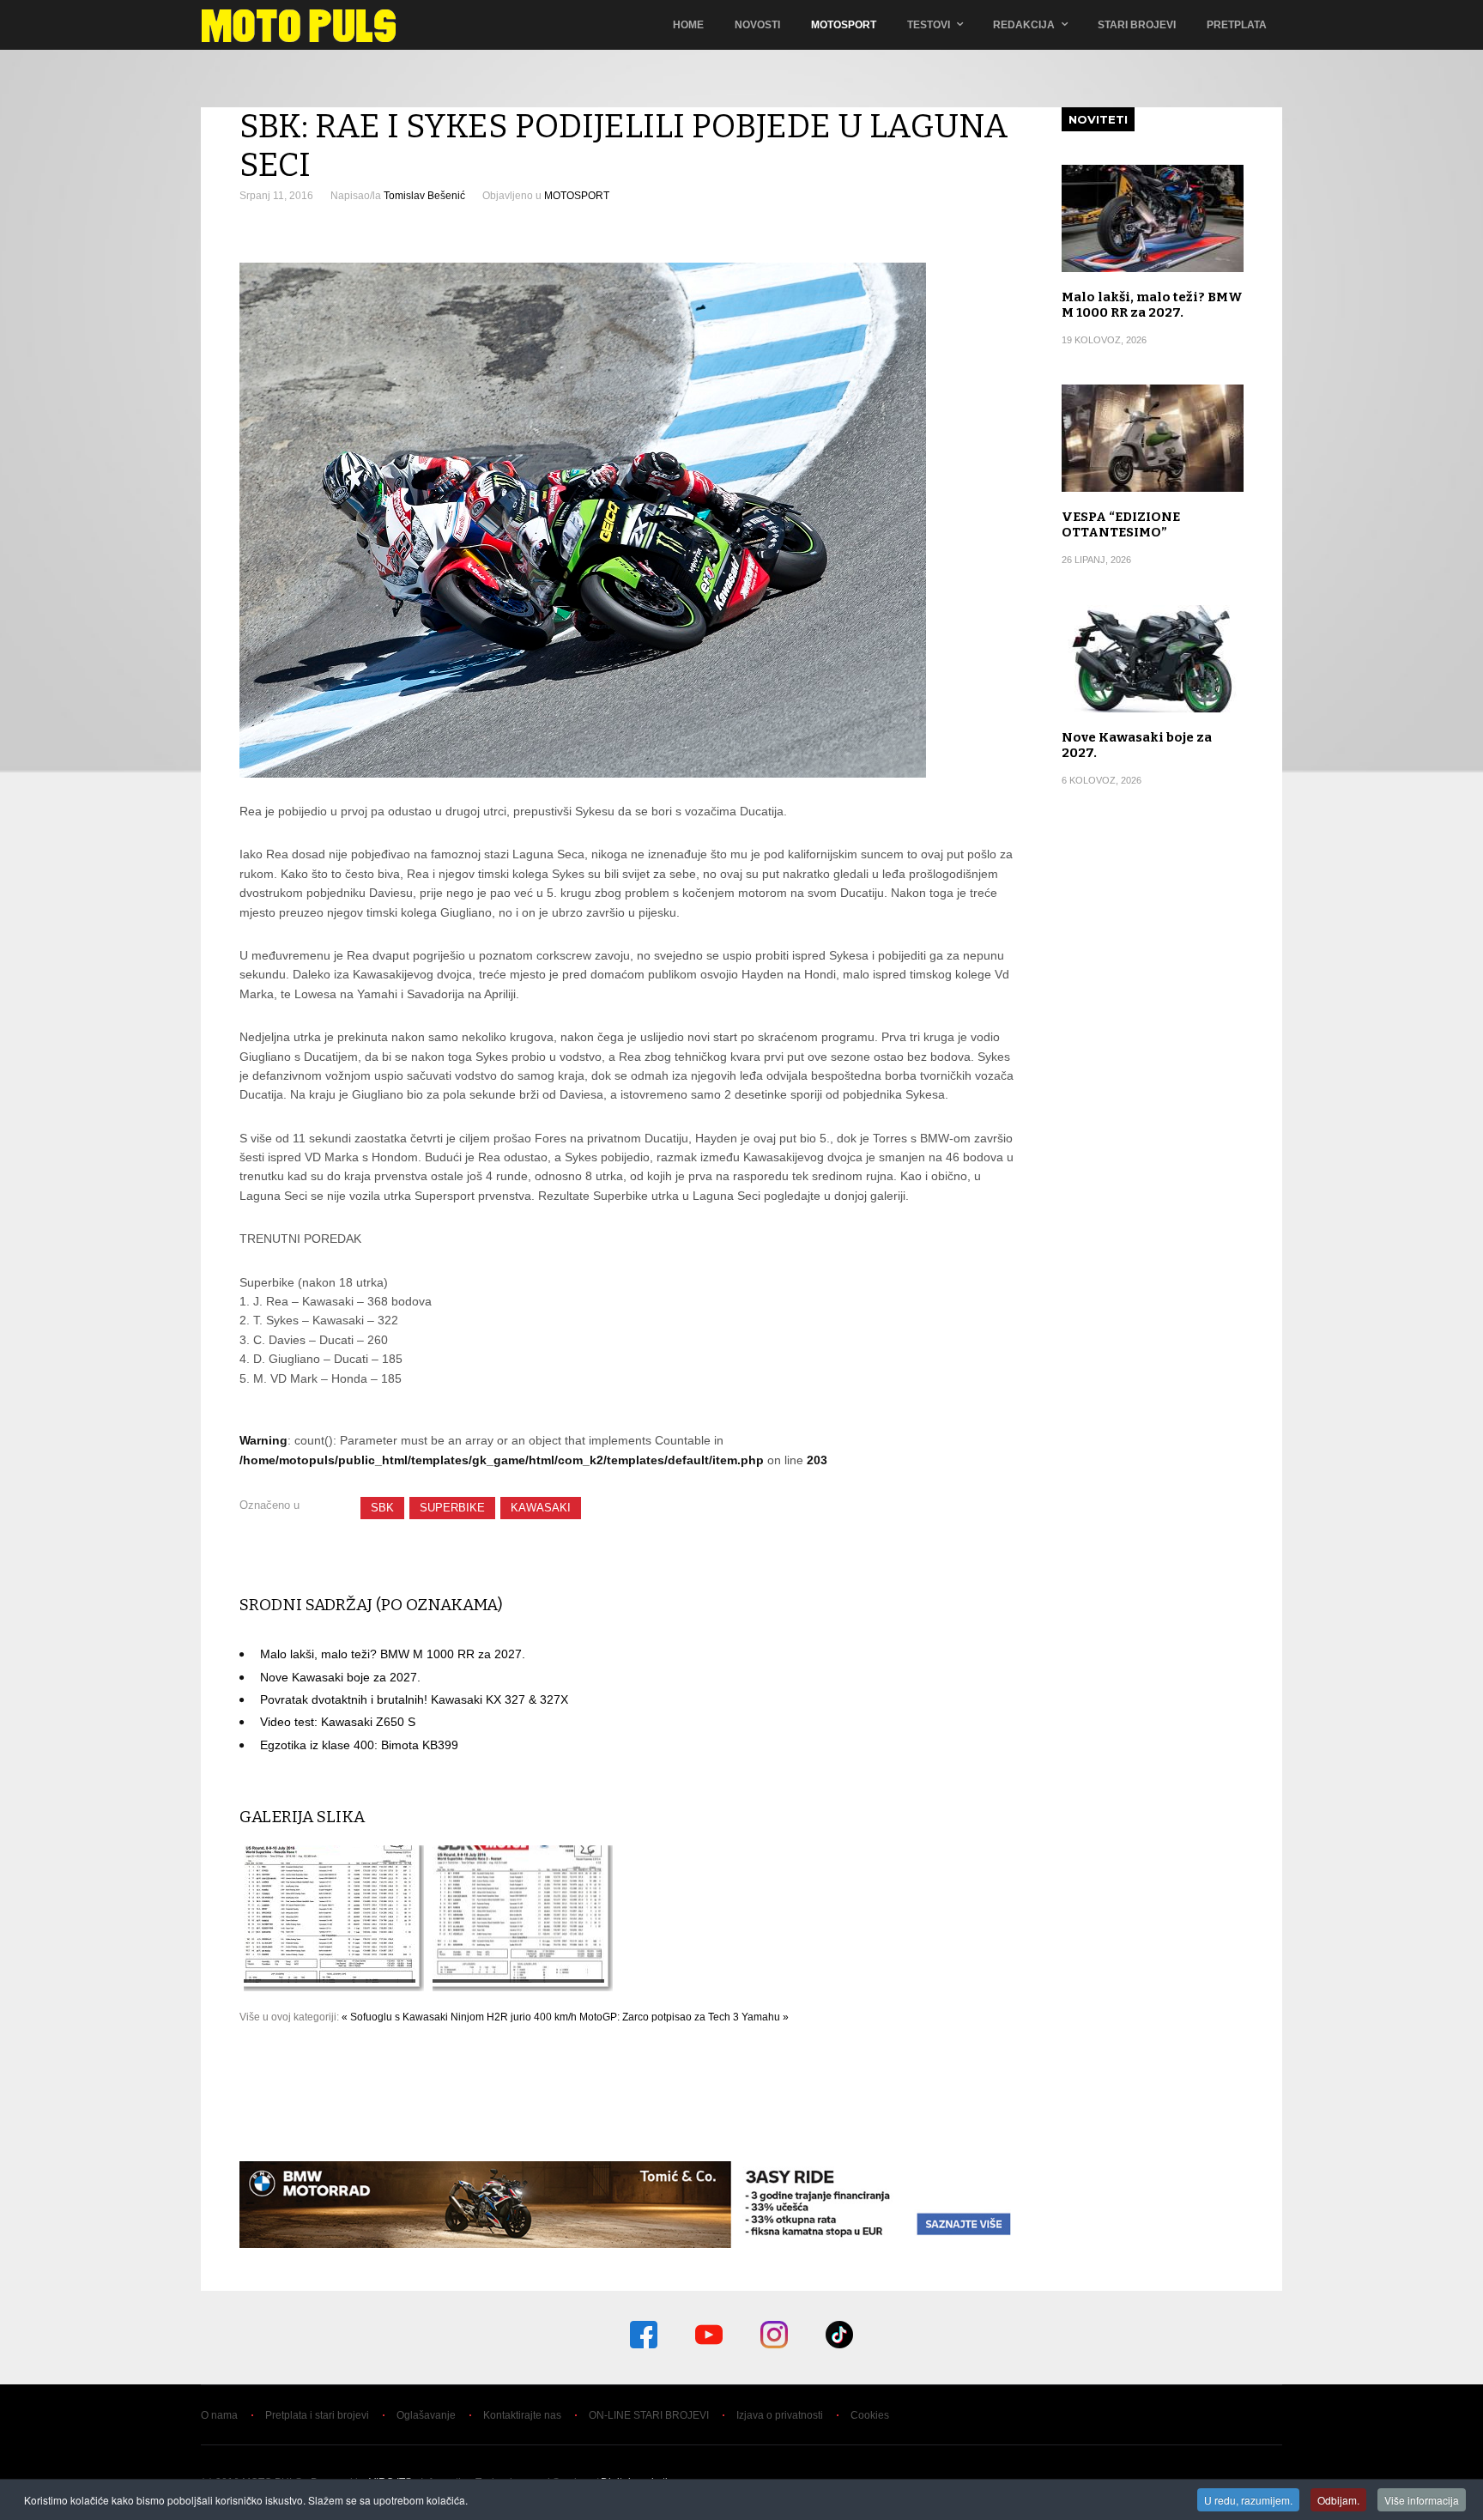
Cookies (870, 2415)
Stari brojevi (1137, 25)
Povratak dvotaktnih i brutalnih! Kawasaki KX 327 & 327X (414, 1699)
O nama (219, 2415)
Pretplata (1237, 25)
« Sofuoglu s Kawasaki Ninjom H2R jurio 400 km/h (459, 2017)
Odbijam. (1338, 2500)
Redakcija (1024, 25)
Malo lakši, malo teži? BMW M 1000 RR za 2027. (393, 1654)
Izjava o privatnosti (780, 2415)
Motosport (844, 25)
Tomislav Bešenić (424, 196)
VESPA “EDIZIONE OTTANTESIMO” (1121, 524)
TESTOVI (929, 25)
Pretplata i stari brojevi (317, 2415)
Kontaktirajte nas (522, 2415)
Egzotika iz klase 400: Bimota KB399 (359, 1745)
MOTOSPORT (577, 196)
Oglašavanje (426, 2415)
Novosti (757, 25)
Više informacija (1422, 2500)
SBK (382, 1508)
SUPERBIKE (452, 1508)
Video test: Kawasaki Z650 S (338, 1722)
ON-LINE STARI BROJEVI (649, 2415)
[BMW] (631, 2244)
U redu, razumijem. (1248, 2500)
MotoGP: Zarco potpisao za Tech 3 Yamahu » (684, 2017)
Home (688, 25)
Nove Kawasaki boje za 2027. (340, 1677)
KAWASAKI (541, 1508)
